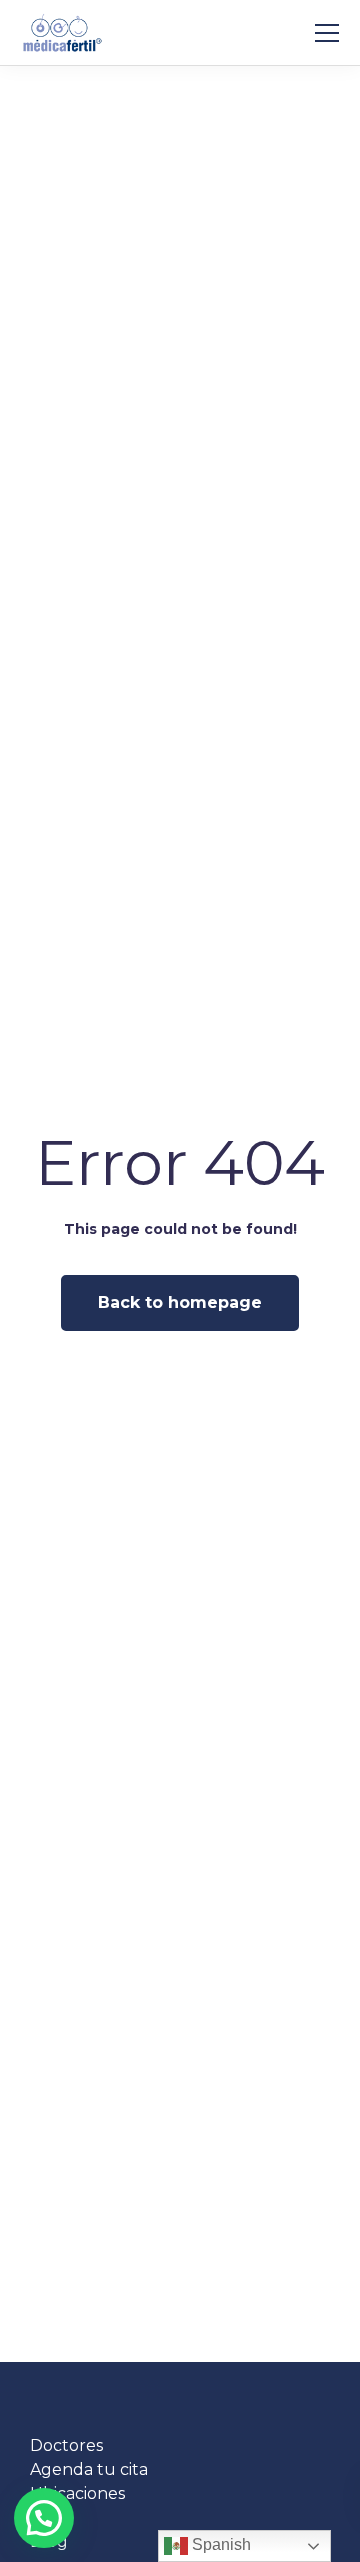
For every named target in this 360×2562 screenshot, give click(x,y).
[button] (44, 2518)
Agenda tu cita (89, 2469)
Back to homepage (180, 1302)
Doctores (66, 2445)
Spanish (219, 2544)
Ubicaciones (77, 2493)
